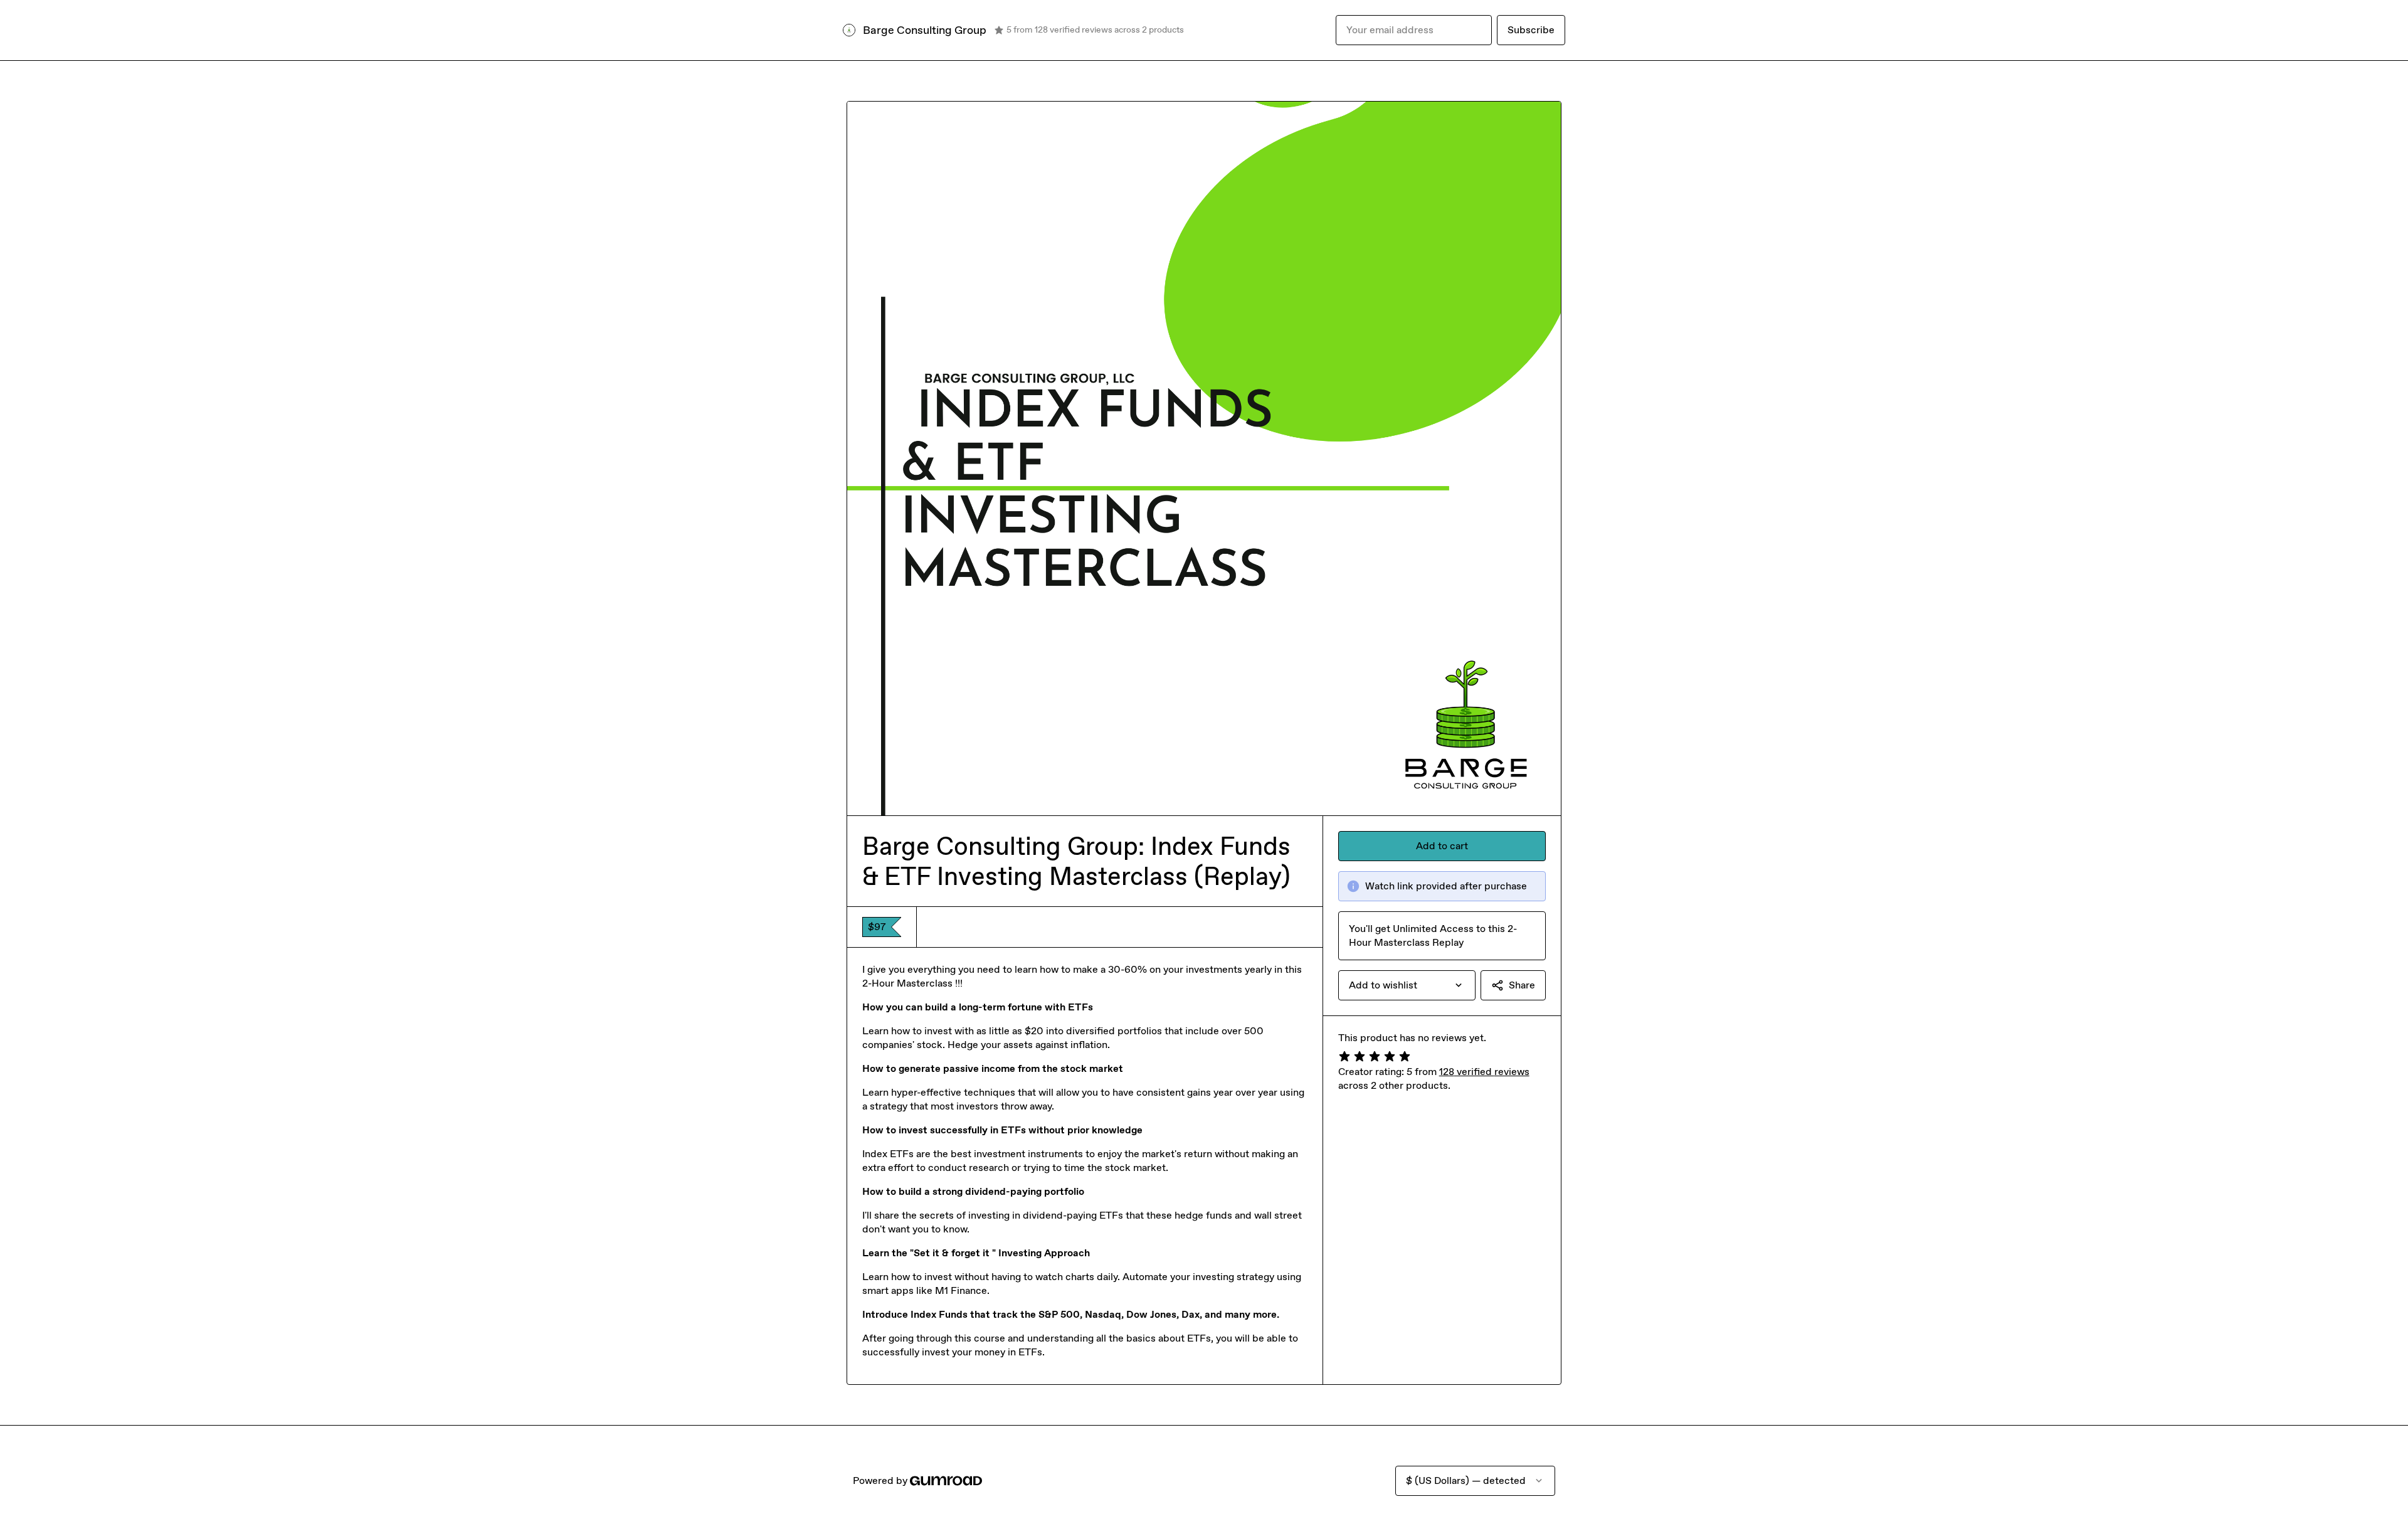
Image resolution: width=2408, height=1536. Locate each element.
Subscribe (1531, 30)
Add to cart (1442, 846)
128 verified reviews (1484, 1072)
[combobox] (1407, 985)
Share (1522, 985)
